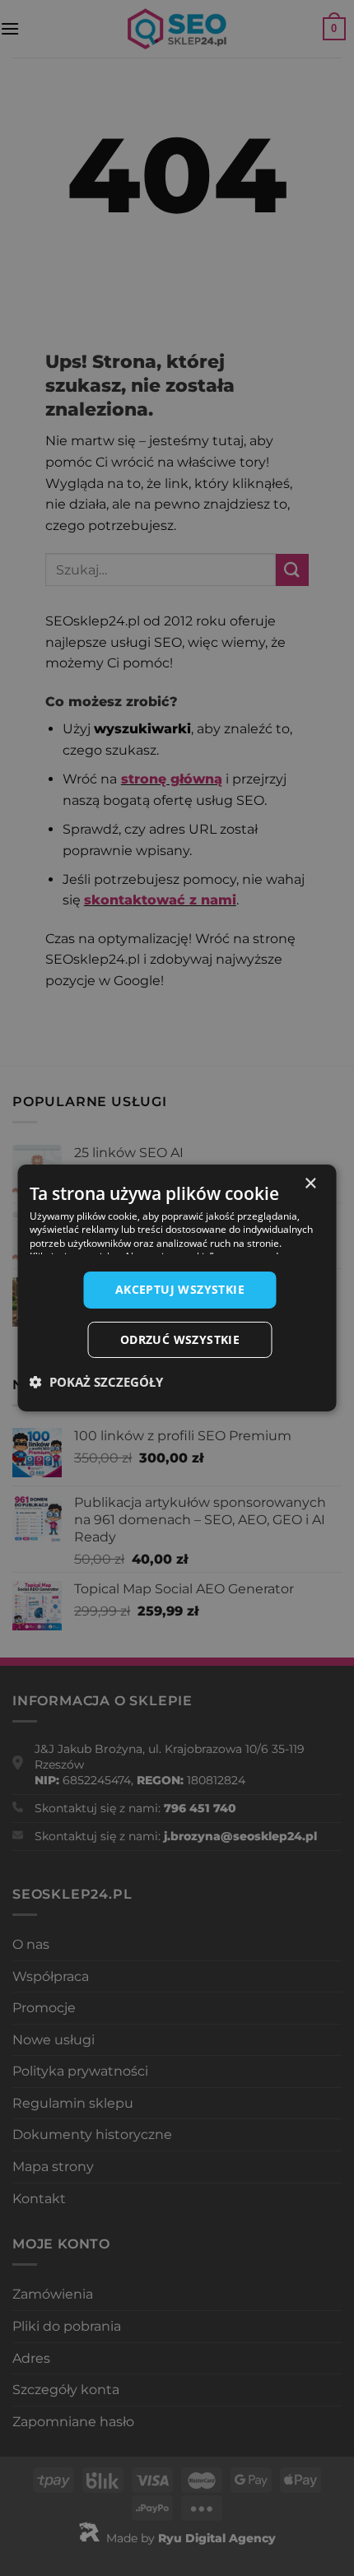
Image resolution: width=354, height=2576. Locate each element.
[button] (96, 1382)
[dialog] (177, 1288)
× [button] (310, 1184)
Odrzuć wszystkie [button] (180, 1339)
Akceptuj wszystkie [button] (180, 1289)
